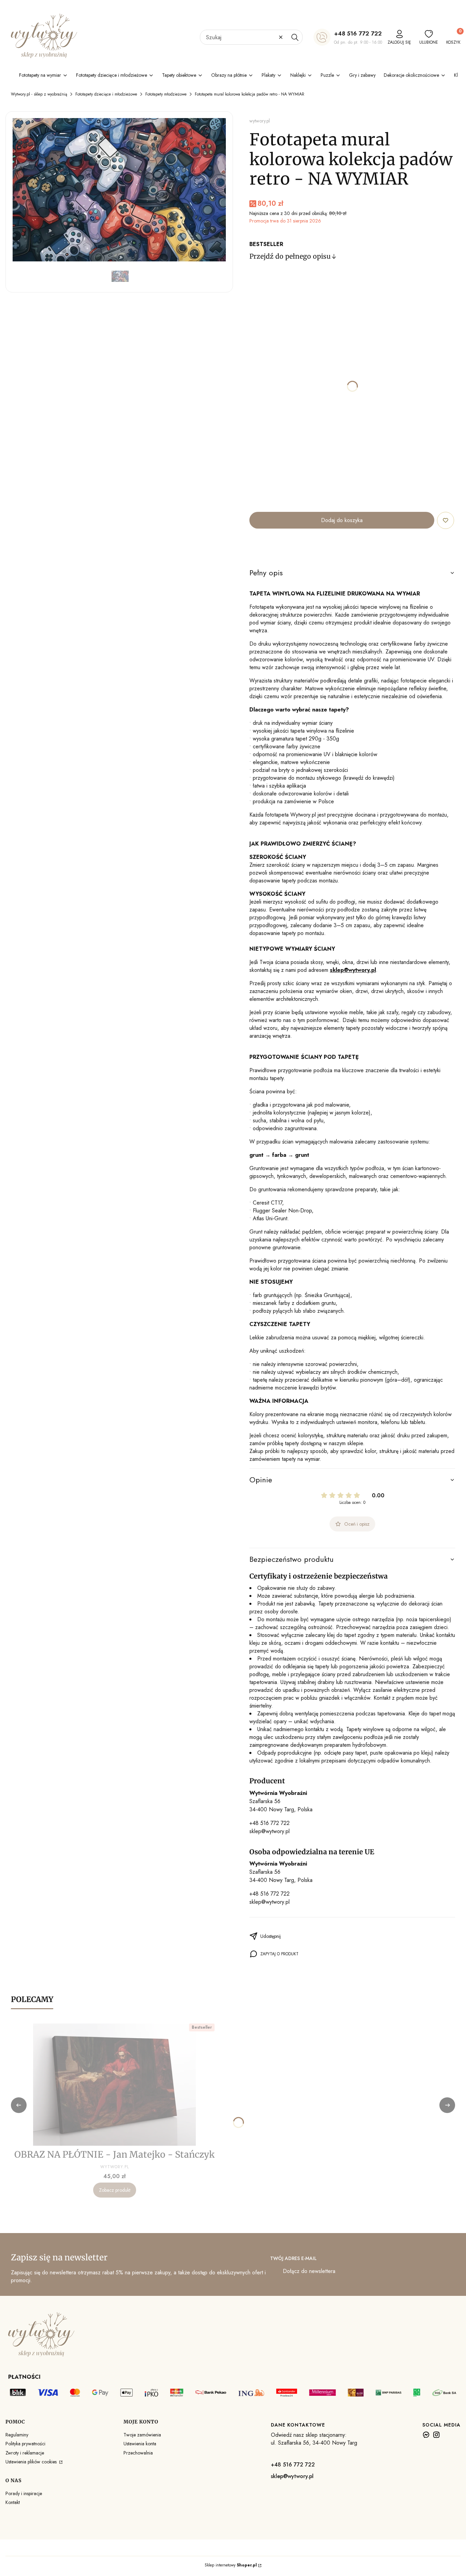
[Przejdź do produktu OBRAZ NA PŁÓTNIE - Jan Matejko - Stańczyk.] (115, 2085)
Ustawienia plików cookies (32, 2462)
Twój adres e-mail (293, 2258)
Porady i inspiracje (24, 2493)
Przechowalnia (138, 2453)
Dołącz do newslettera (309, 2271)
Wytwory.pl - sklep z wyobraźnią (39, 94)
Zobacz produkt (115, 2190)
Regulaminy (17, 2435)
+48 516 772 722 (358, 33)
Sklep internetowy (231, 2565)
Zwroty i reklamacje (25, 2453)
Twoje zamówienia (142, 2435)
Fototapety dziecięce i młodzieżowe (106, 94)
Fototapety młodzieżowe (166, 94)
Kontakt (13, 2502)
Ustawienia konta (140, 2444)
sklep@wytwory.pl (270, 1831)
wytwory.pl (260, 121)
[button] (295, 37)
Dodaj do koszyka (342, 520)
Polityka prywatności (25, 2444)
